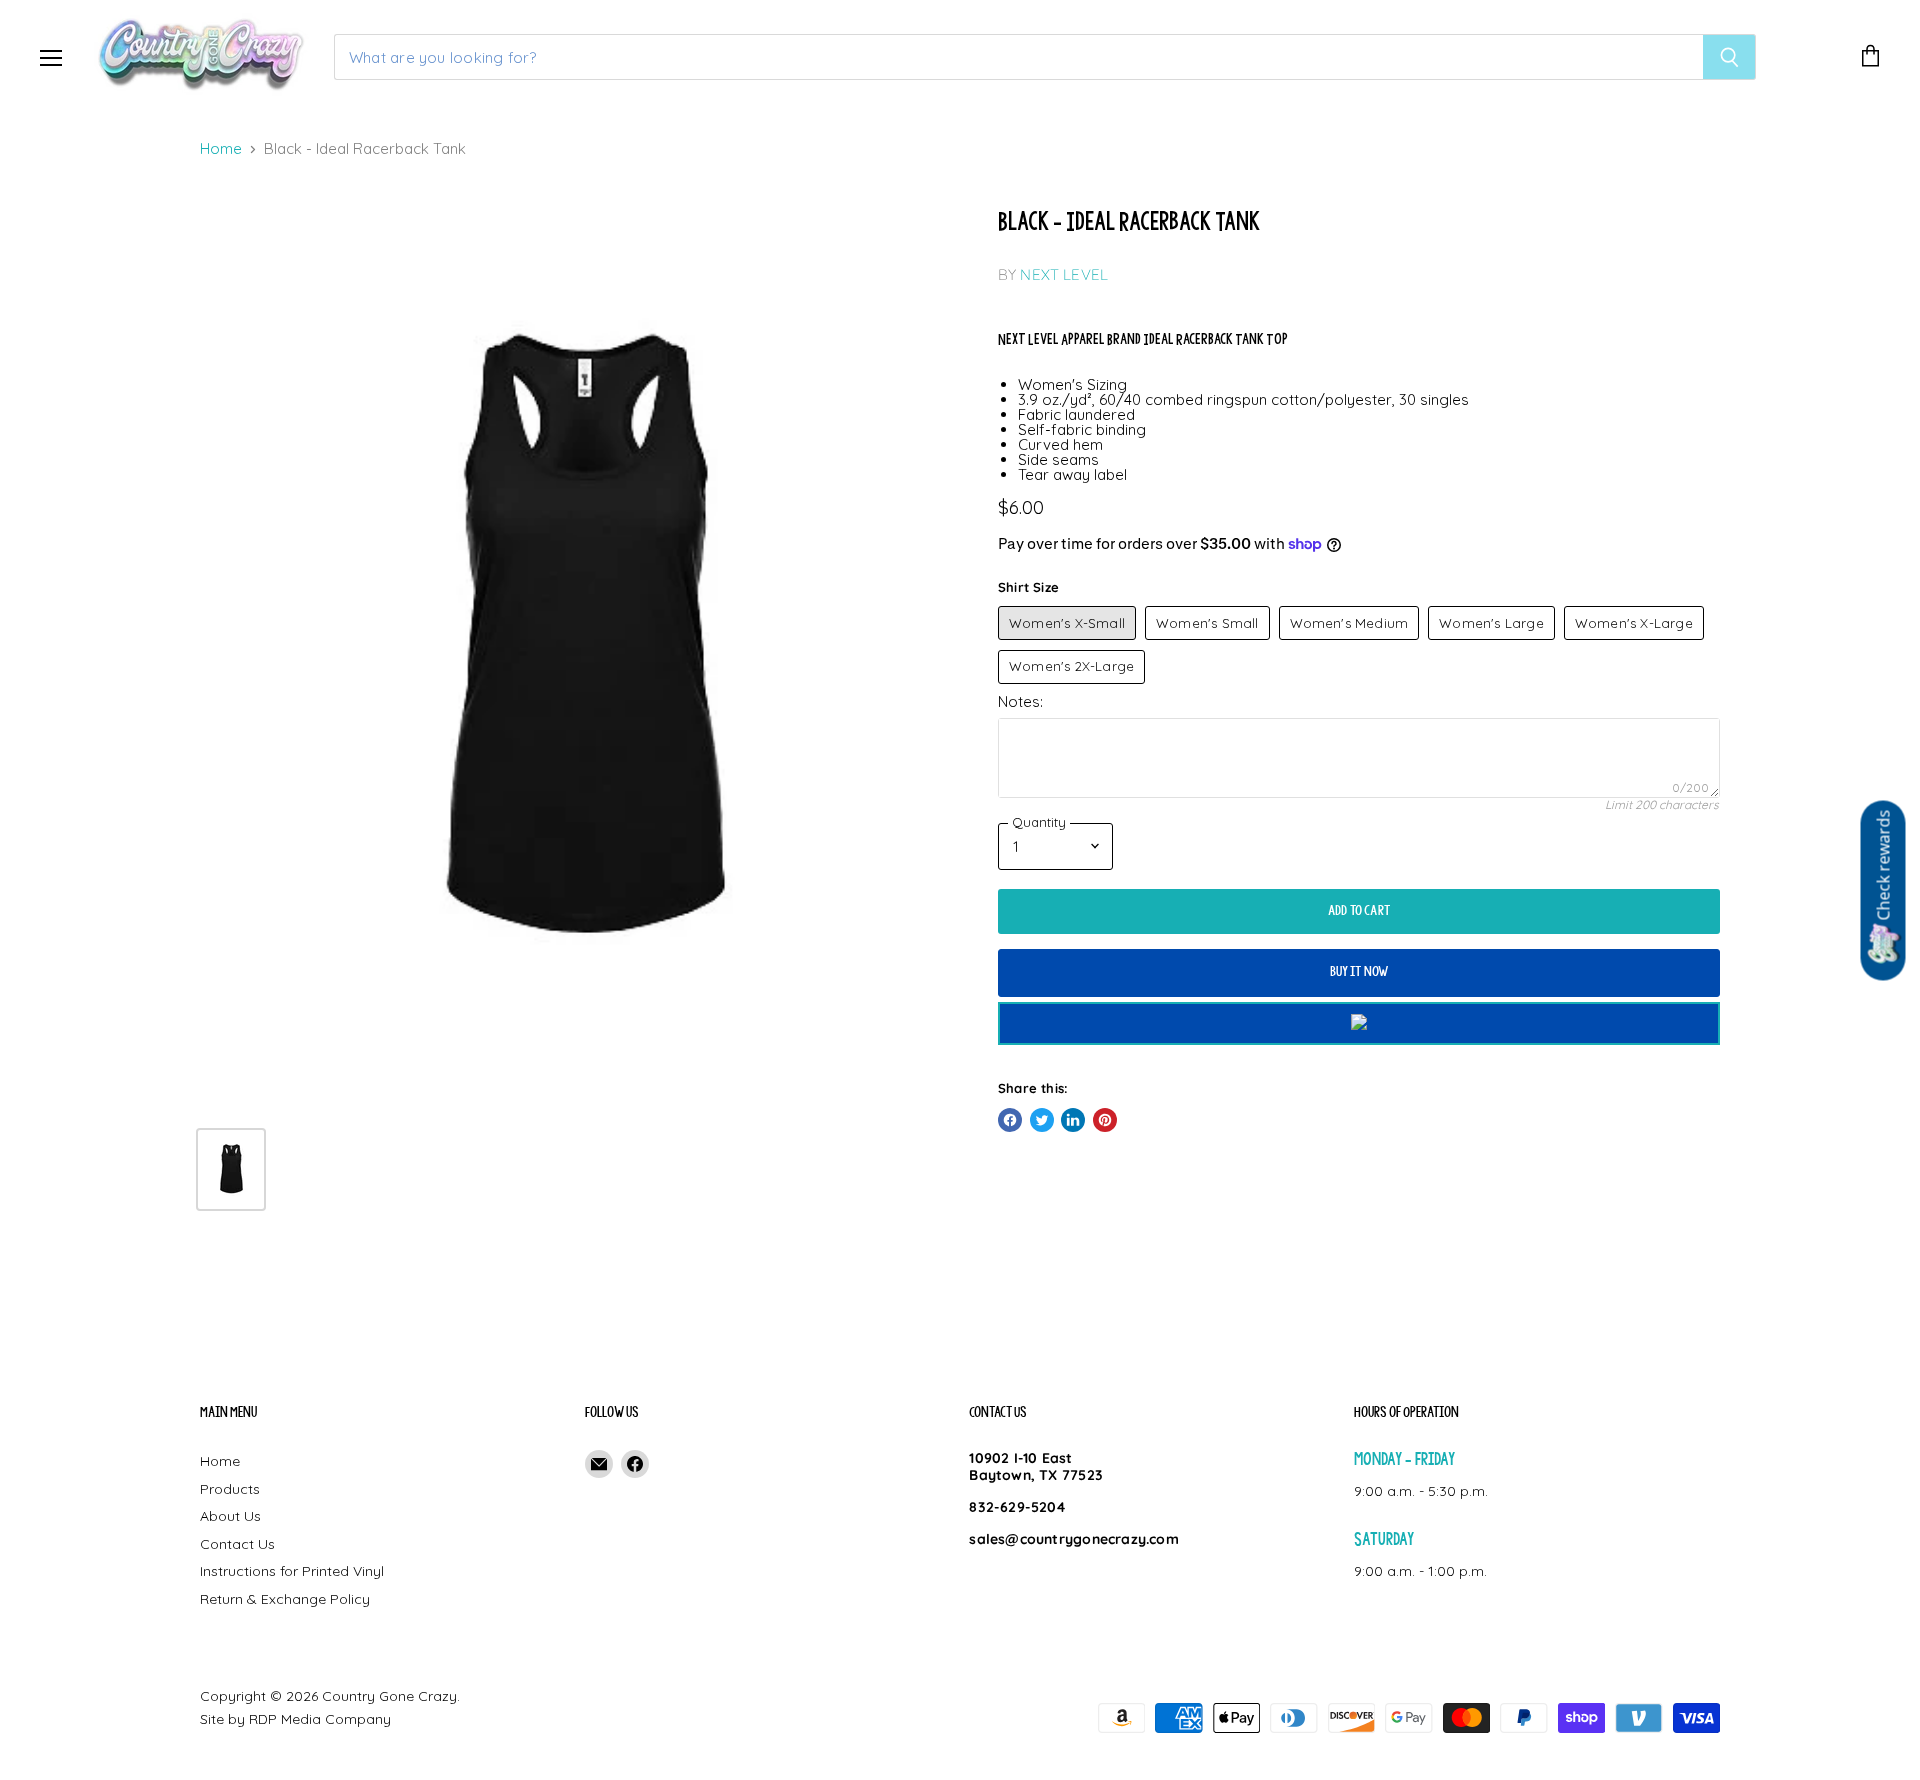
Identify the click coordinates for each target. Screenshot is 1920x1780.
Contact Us (237, 1544)
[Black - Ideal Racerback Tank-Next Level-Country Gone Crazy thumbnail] (231, 1169)
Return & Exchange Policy (285, 1599)
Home (221, 149)
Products (230, 1489)
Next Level (1064, 274)
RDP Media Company (320, 1719)
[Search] (1729, 57)
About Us (230, 1516)
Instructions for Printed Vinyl (292, 1571)
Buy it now (1359, 971)
